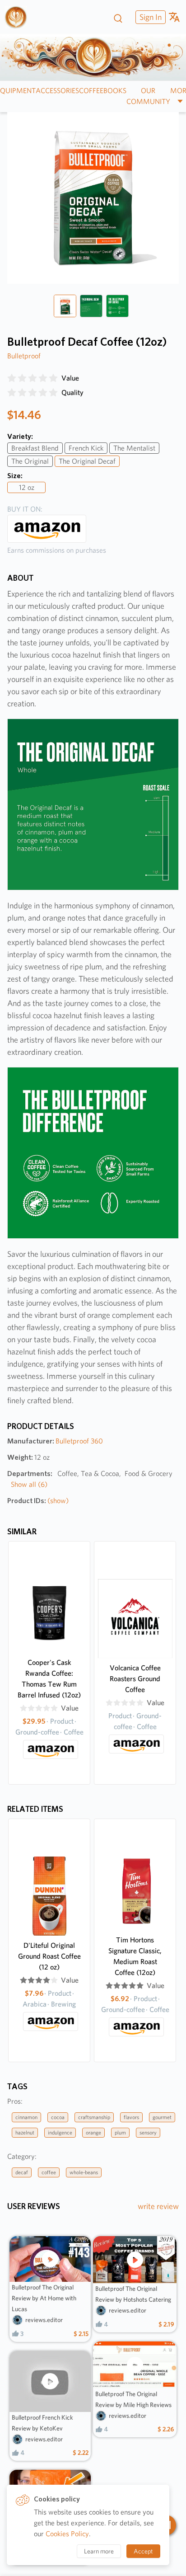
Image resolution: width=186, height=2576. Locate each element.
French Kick (86, 448)
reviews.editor (44, 2320)
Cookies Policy (67, 2534)
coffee (49, 2172)
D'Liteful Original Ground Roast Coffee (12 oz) (49, 1956)
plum (120, 2132)
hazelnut (25, 2132)
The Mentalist (134, 448)
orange (93, 2132)
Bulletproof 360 (79, 1441)
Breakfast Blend (35, 448)
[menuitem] (149, 17)
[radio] (12, 378)
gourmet (162, 2117)
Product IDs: (38, 1501)
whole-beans (84, 2172)
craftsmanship (94, 2117)
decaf (22, 2172)
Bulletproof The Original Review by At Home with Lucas (44, 2298)
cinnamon (26, 2117)
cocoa (58, 2117)
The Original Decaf (87, 461)
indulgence (60, 2132)
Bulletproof (24, 356)
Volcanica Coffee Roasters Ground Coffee (135, 1679)
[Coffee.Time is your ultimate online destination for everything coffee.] (19, 17)
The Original (30, 461)
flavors (131, 2117)
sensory (148, 2132)
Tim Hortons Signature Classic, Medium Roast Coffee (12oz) (135, 1956)
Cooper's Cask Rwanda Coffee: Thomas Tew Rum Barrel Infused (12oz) (49, 1679)
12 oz (27, 487)
